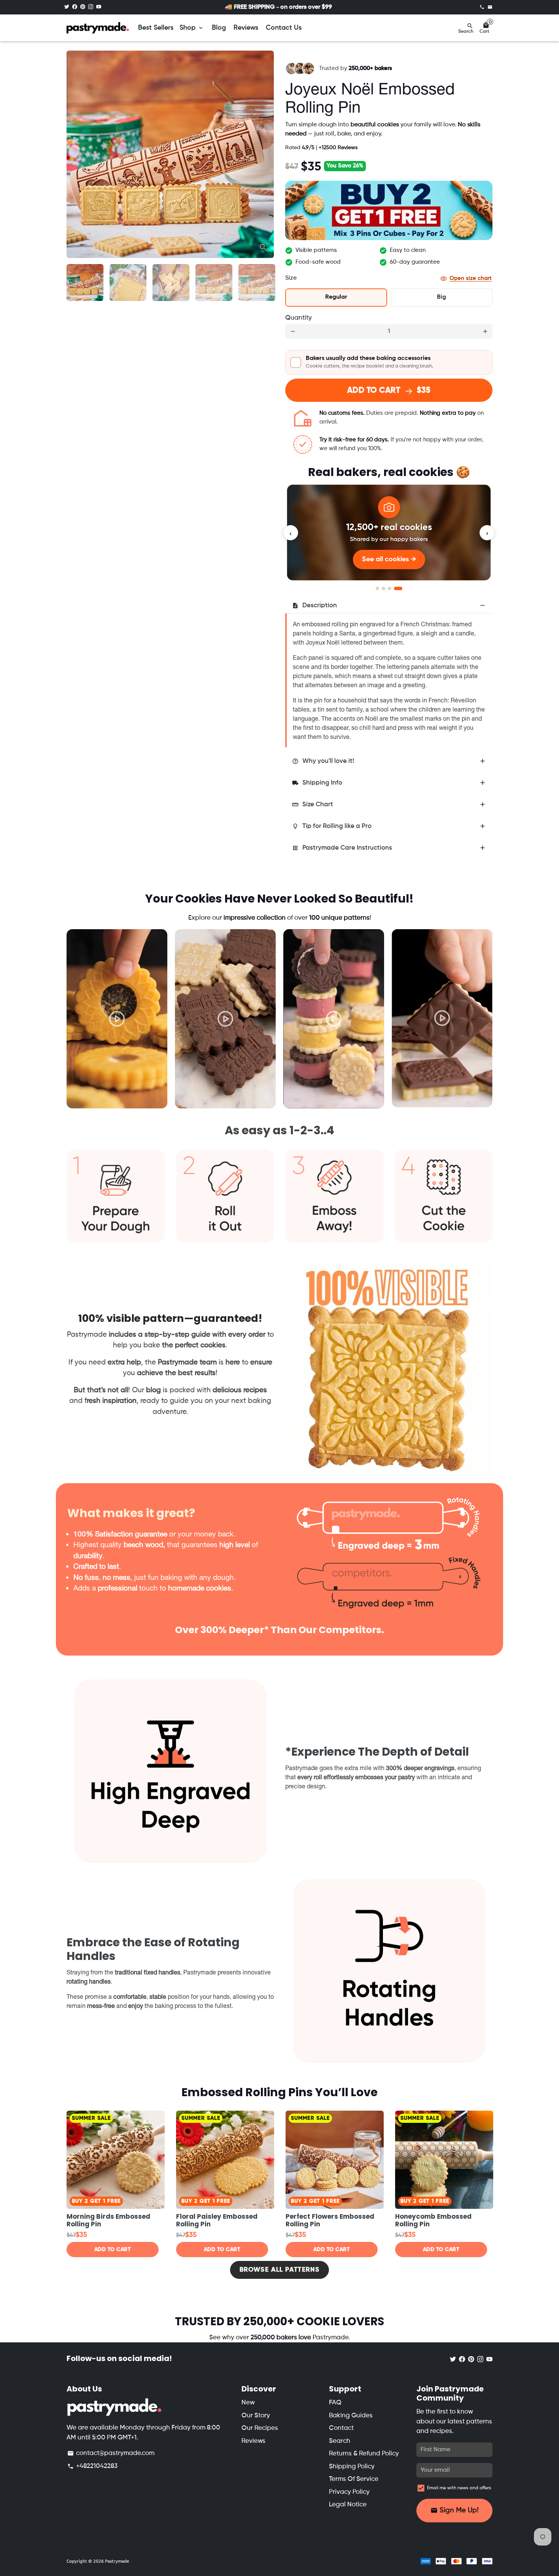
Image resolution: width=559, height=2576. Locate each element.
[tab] (389, 606)
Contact (341, 2428)
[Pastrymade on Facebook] (75, 7)
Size (291, 278)
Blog (219, 28)
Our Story (256, 2416)
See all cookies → (389, 559)
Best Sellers (156, 28)
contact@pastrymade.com (111, 2453)
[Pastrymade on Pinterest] (83, 7)
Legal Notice (348, 2505)
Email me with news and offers (459, 2488)
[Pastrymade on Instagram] (91, 7)
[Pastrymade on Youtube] (99, 7)
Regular (336, 297)
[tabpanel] (117, 1019)
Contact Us (284, 28)
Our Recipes (260, 2428)
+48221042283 (92, 2466)
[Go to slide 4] (398, 588)
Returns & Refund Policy (364, 2454)
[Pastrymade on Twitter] (67, 7)
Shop (192, 28)
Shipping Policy (352, 2467)
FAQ (335, 2403)
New (248, 2403)
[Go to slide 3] (390, 588)
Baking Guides (351, 2416)
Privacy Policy (349, 2492)
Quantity (299, 318)
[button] (389, 362)
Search (340, 2441)
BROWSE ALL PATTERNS (279, 2270)
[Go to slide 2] (384, 588)
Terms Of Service (354, 2479)
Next (264, 154)
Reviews (246, 28)
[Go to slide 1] (377, 588)
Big (441, 297)
